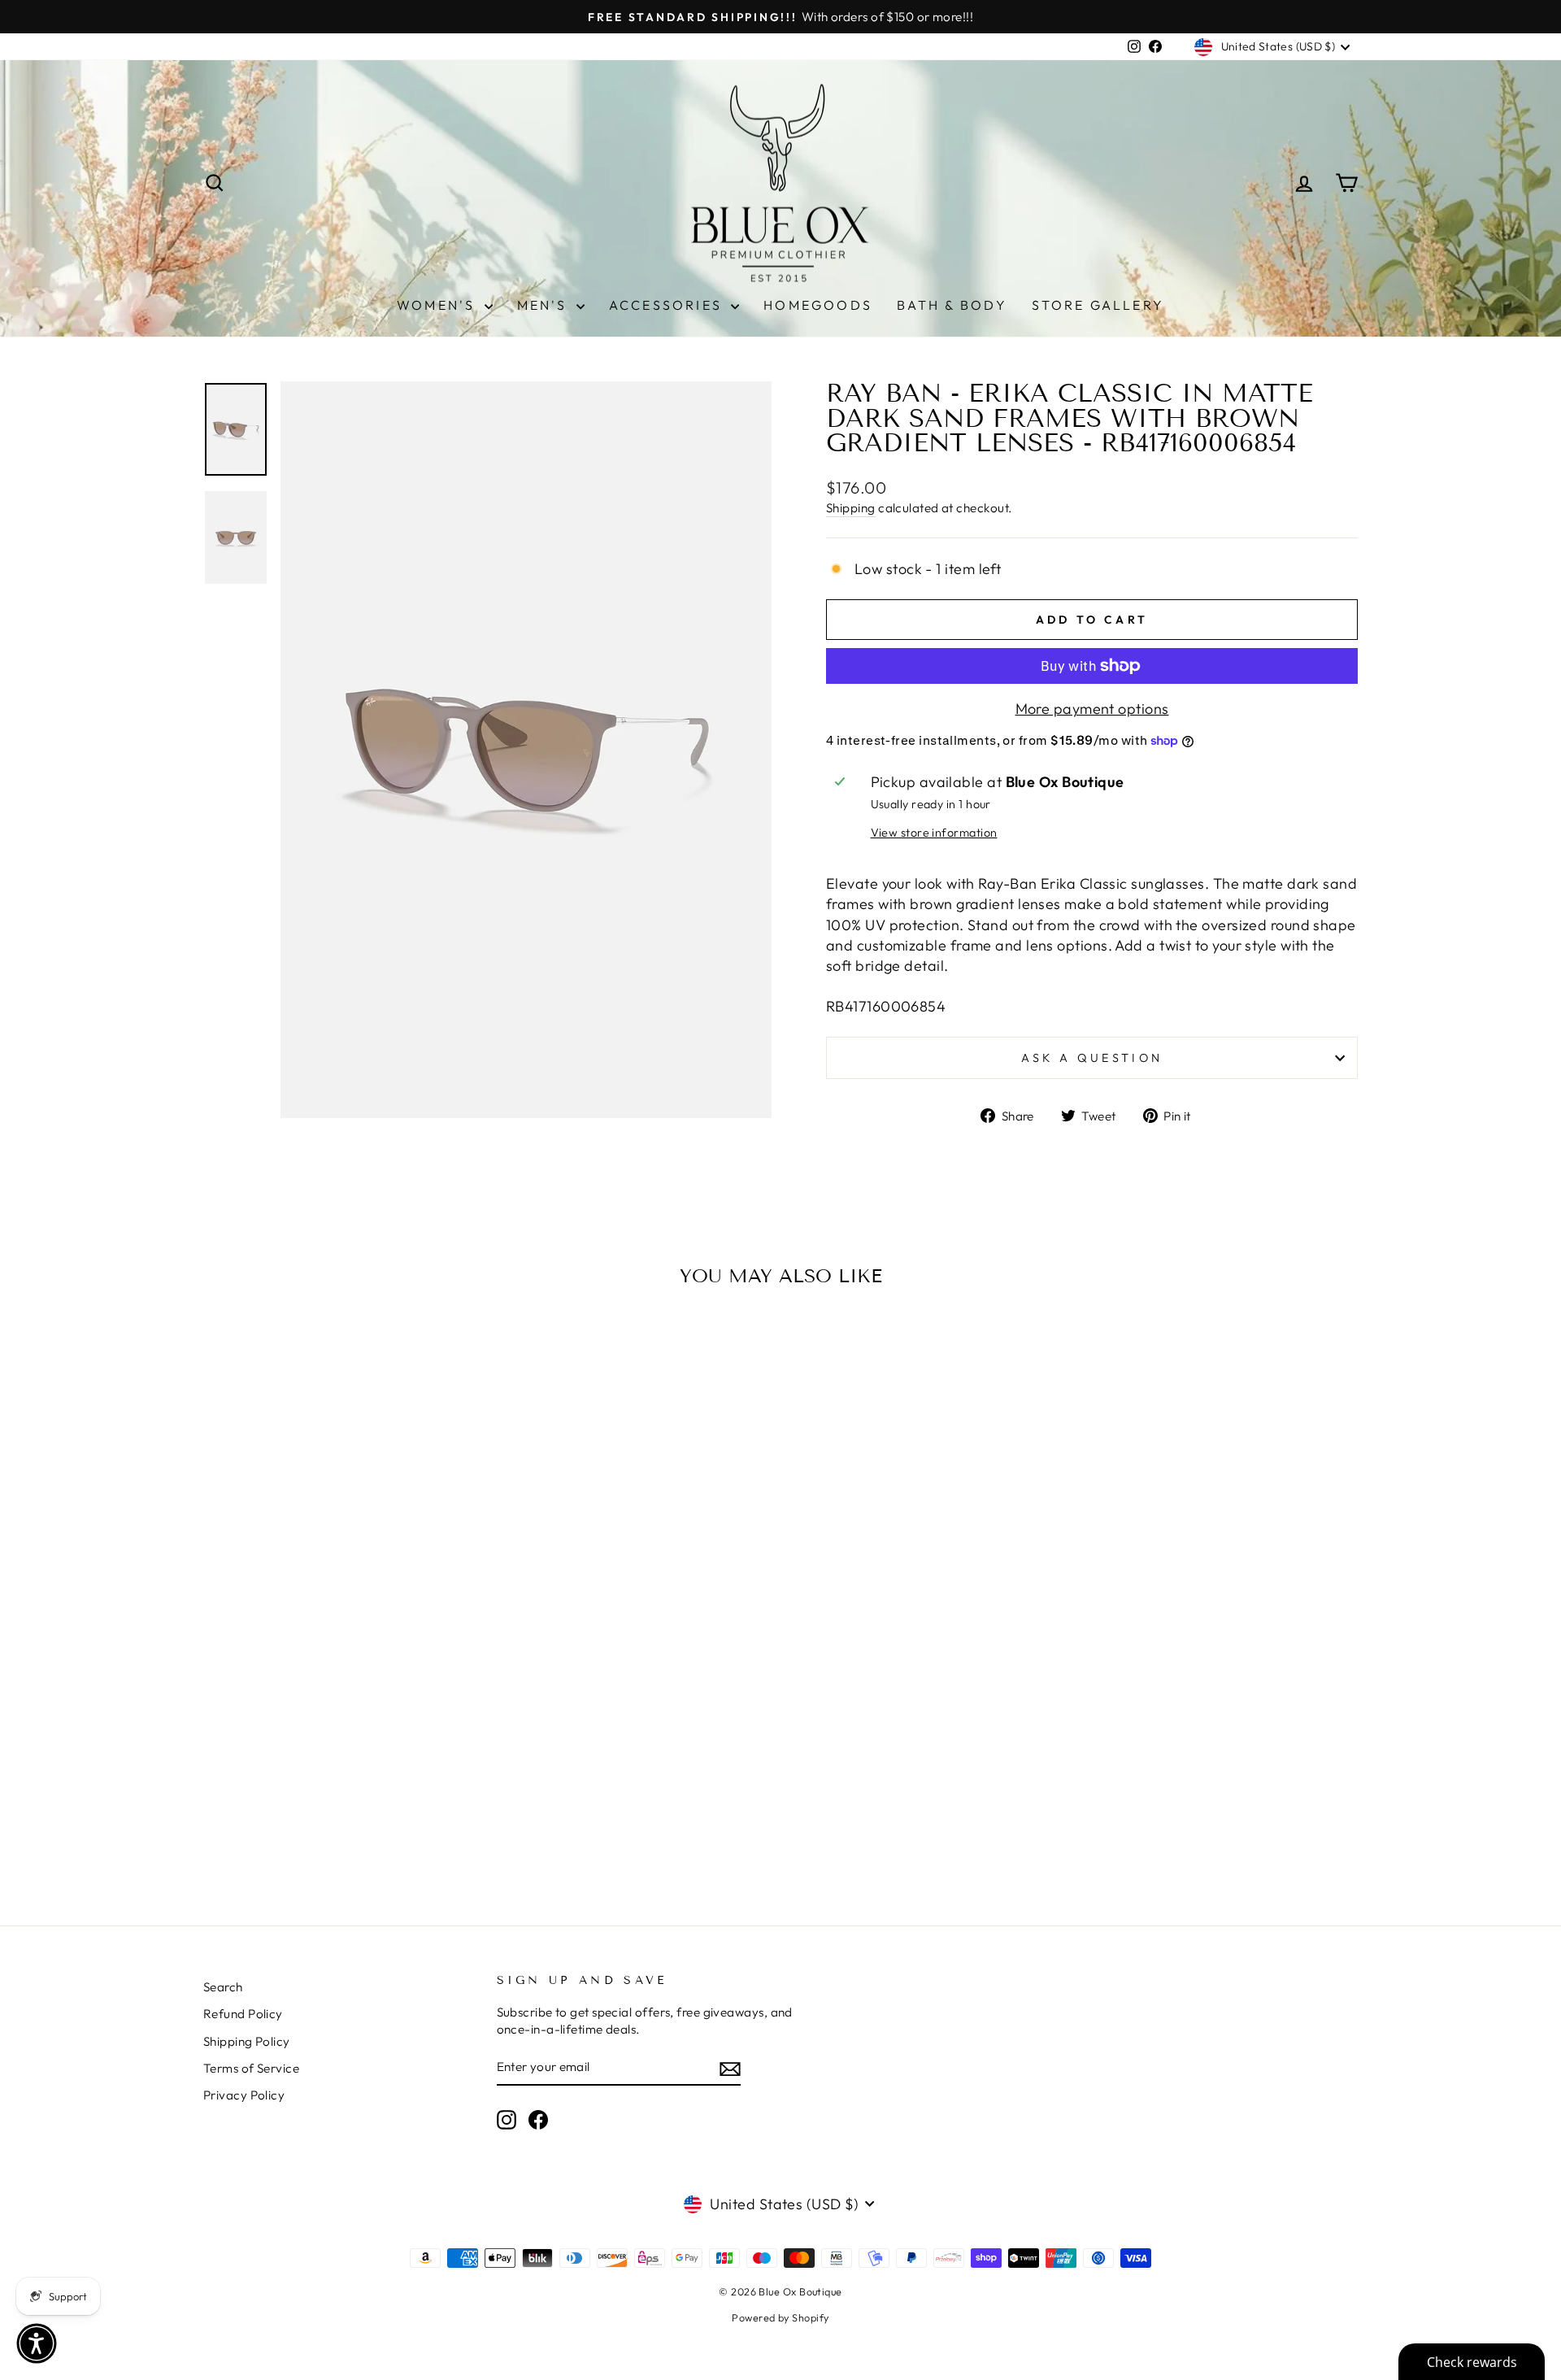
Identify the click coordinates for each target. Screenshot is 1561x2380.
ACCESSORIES (668, 305)
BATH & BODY (952, 305)
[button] (37, 2343)
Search (223, 1987)
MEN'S (545, 305)
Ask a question (1092, 1058)
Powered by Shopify (780, 2317)
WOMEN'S (439, 305)
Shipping (851, 508)
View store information (934, 833)
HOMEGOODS (818, 305)
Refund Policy (243, 2014)
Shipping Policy (247, 2041)
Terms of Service (251, 2068)
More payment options (1092, 709)
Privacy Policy (244, 2095)
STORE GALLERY (1098, 305)
